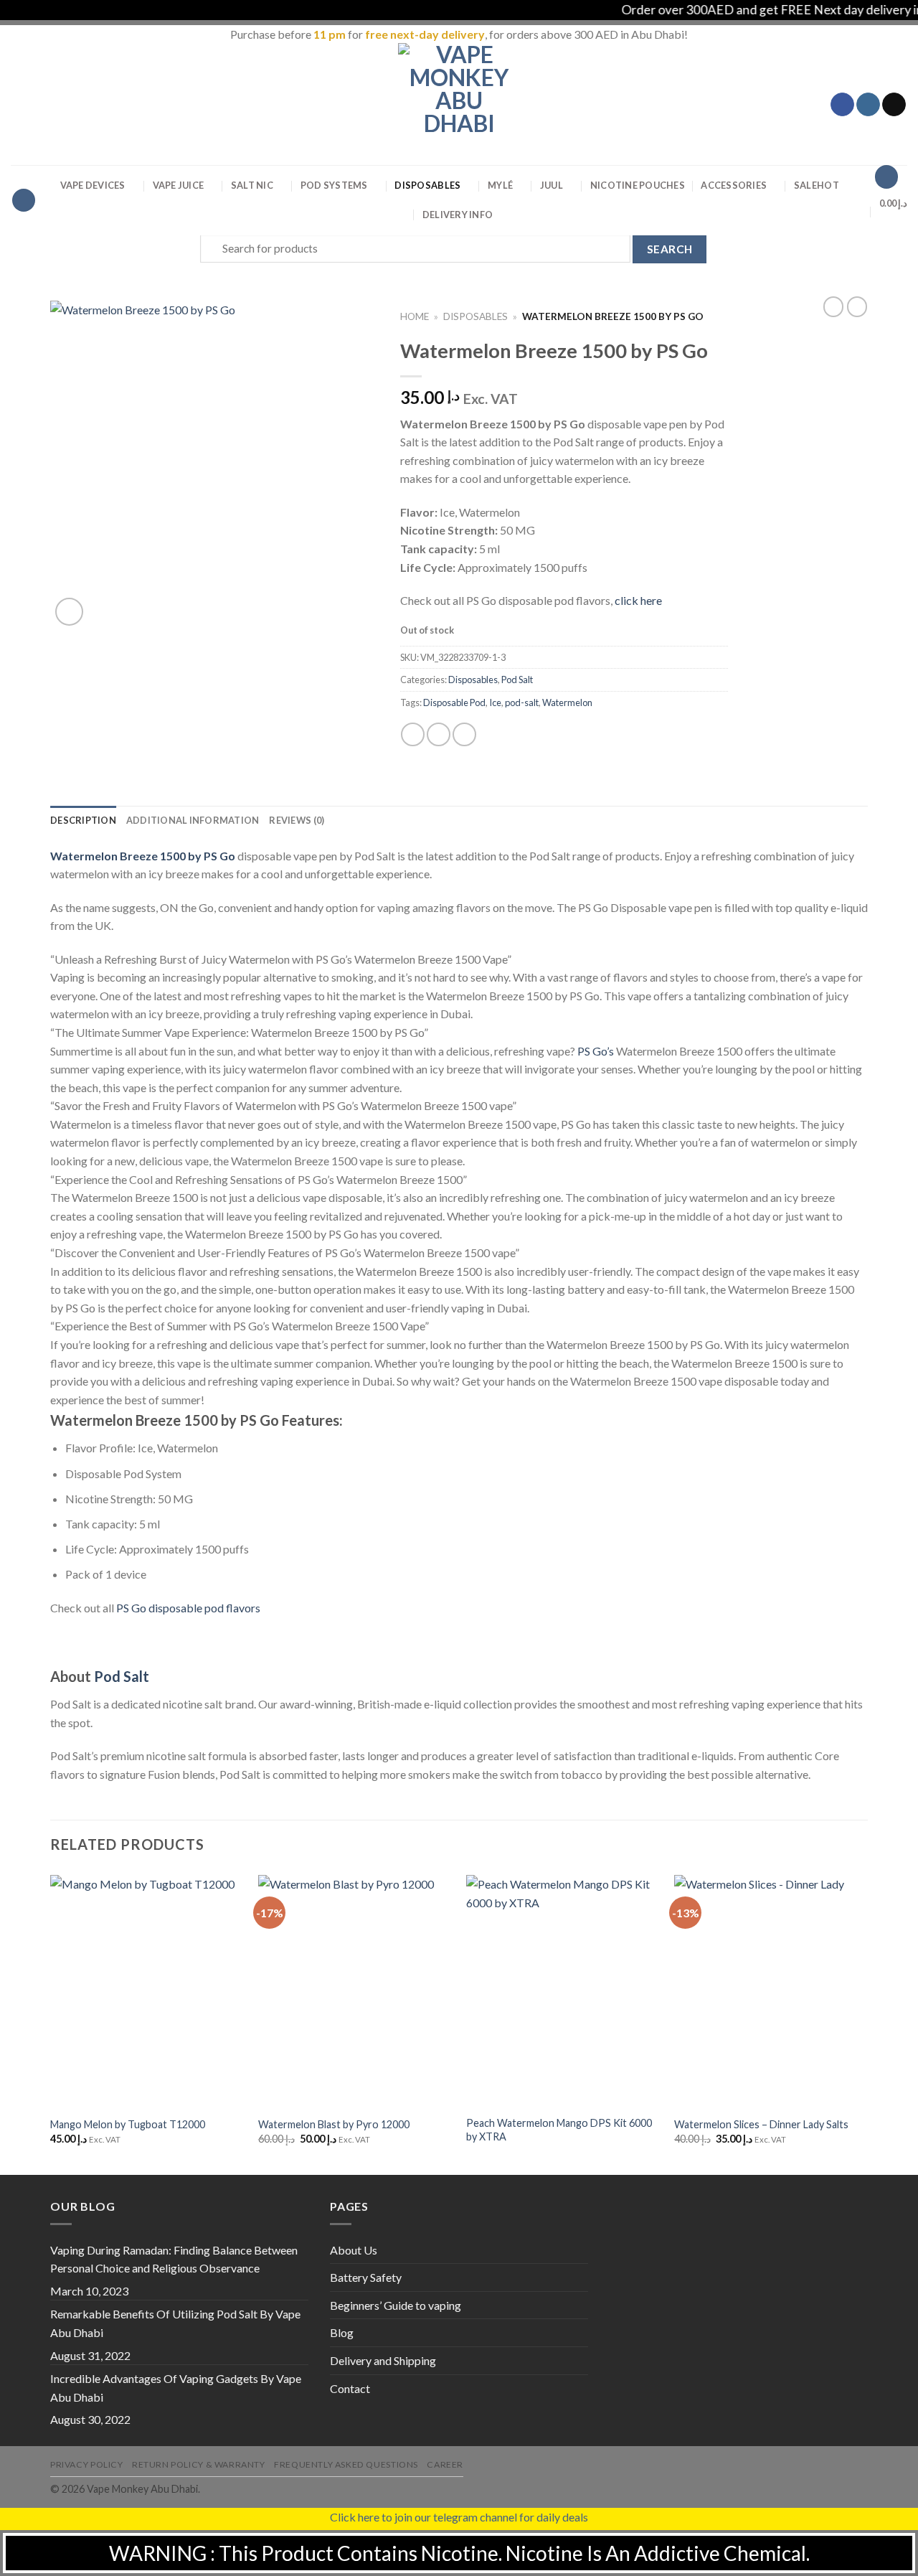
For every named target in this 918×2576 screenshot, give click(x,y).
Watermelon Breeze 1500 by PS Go (143, 856)
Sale (817, 185)
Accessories (734, 185)
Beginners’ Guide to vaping (396, 2305)
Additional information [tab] (193, 820)
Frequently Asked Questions (346, 2464)
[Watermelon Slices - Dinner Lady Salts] (771, 1991)
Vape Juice (179, 185)
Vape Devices (93, 185)
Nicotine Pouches (638, 185)
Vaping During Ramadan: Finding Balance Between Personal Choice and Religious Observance (174, 2259)
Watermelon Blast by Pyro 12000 (334, 2124)
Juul (552, 185)
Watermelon (567, 702)
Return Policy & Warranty (199, 2464)
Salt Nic (252, 185)
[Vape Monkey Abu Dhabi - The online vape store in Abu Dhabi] (459, 104)
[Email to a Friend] (464, 734)
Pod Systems (334, 185)
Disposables (427, 185)
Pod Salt (517, 680)
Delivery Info (458, 215)
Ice (495, 702)
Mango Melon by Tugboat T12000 (128, 2124)
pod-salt (522, 702)
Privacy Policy (87, 2464)
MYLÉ (500, 185)
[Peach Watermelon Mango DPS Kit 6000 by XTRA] (563, 1991)
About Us (354, 2250)
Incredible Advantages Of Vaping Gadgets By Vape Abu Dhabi (176, 2388)
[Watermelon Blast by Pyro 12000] (355, 1991)
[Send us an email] (894, 105)
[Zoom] (69, 612)
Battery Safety (366, 2277)
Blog (342, 2332)
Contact (350, 2388)
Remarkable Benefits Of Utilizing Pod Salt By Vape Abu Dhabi (175, 2323)
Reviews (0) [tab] (297, 820)
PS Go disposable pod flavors (188, 1608)
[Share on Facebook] (413, 734)
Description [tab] (83, 820)
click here (638, 600)
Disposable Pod (454, 702)
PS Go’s (596, 1051)
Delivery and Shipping (383, 2360)
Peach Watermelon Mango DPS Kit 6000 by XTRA (559, 2130)
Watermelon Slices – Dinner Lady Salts (761, 2124)
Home (415, 316)
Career (445, 2464)
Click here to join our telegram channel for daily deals (459, 2517)
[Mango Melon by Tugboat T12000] (147, 1991)
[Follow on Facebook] (842, 105)
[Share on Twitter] (439, 734)
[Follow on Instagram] (868, 105)
